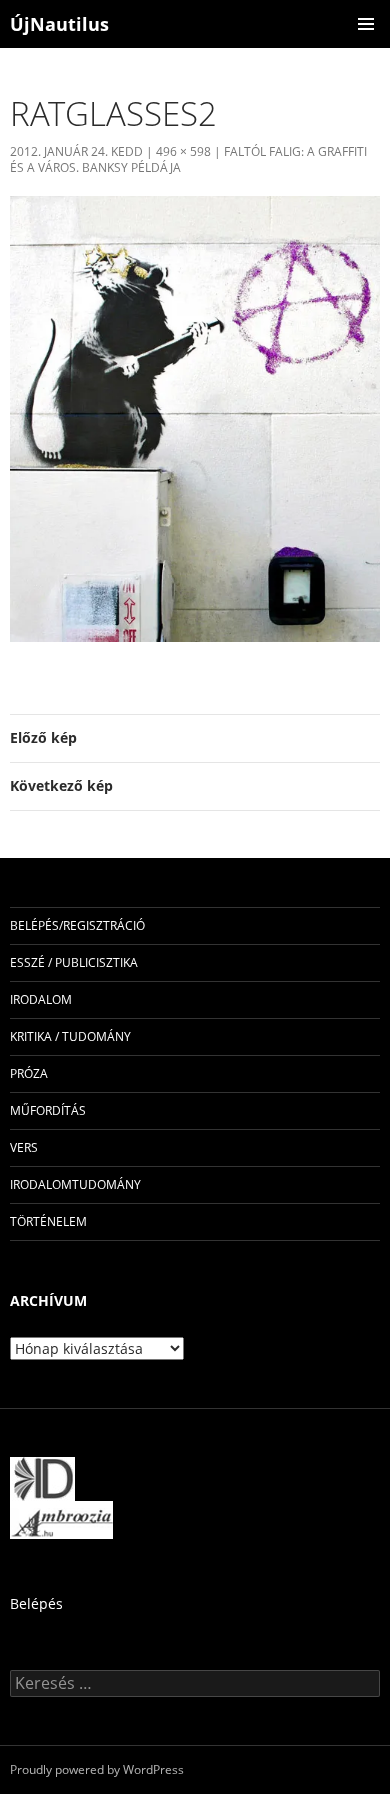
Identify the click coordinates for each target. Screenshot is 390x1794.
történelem (48, 1221)
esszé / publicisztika (74, 962)
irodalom (41, 999)
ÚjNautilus (59, 24)
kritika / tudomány (70, 1036)
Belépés (36, 1603)
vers (24, 1147)
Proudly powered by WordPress (97, 1769)
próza (29, 1073)
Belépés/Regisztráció (77, 925)
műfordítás (48, 1110)
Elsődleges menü (366, 24)
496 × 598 (183, 151)
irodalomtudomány (75, 1184)
